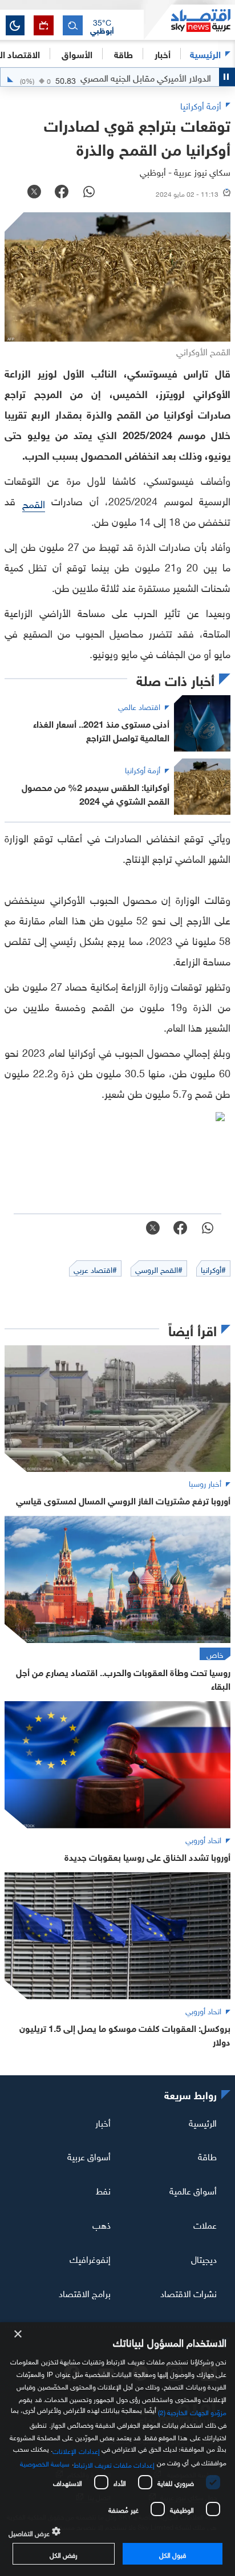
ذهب (102, 2224)
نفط (103, 2190)
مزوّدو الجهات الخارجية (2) (192, 2411)
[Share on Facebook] (62, 193)
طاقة (207, 2156)
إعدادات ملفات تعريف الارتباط (114, 2464)
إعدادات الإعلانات (76, 2450)
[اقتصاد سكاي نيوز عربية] (189, 22)
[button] (102, 26)
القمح (34, 503)
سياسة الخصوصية (45, 2463)
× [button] (19, 2334)
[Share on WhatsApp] (89, 193)
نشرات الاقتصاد (189, 2293)
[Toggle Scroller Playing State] (227, 77)
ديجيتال (204, 2258)
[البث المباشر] (44, 25)
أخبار (103, 2121)
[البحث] (73, 25)
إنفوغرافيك (90, 2258)
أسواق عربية (89, 2156)
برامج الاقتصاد (85, 2293)
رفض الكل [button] (64, 2554)
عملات (205, 2224)
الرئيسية (205, 53)
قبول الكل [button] (173, 2554)
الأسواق (77, 53)
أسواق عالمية (193, 2190)
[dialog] (117, 2449)
